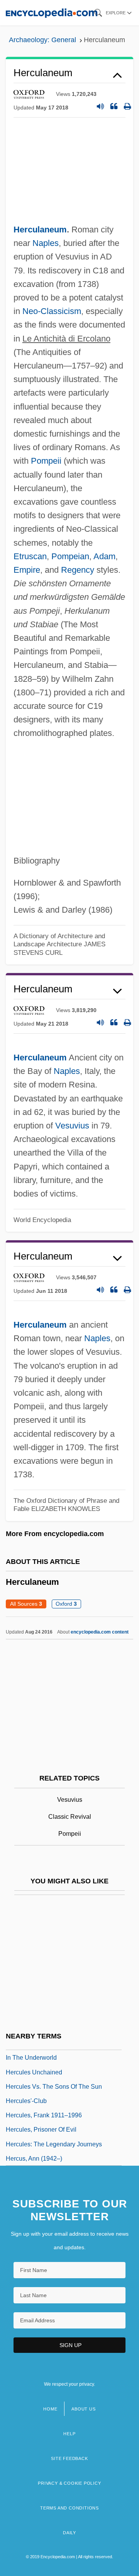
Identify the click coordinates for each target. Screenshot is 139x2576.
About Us (83, 2409)
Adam (104, 556)
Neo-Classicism (52, 311)
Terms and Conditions (69, 2508)
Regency (78, 570)
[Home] (52, 13)
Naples (46, 243)
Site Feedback (69, 2458)
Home (50, 2409)
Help (69, 2434)
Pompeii (46, 461)
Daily (69, 2533)
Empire (27, 570)
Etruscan (30, 556)
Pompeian (70, 556)
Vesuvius (72, 1126)
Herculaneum (40, 230)
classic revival (70, 1817)
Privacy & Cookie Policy (69, 2483)
